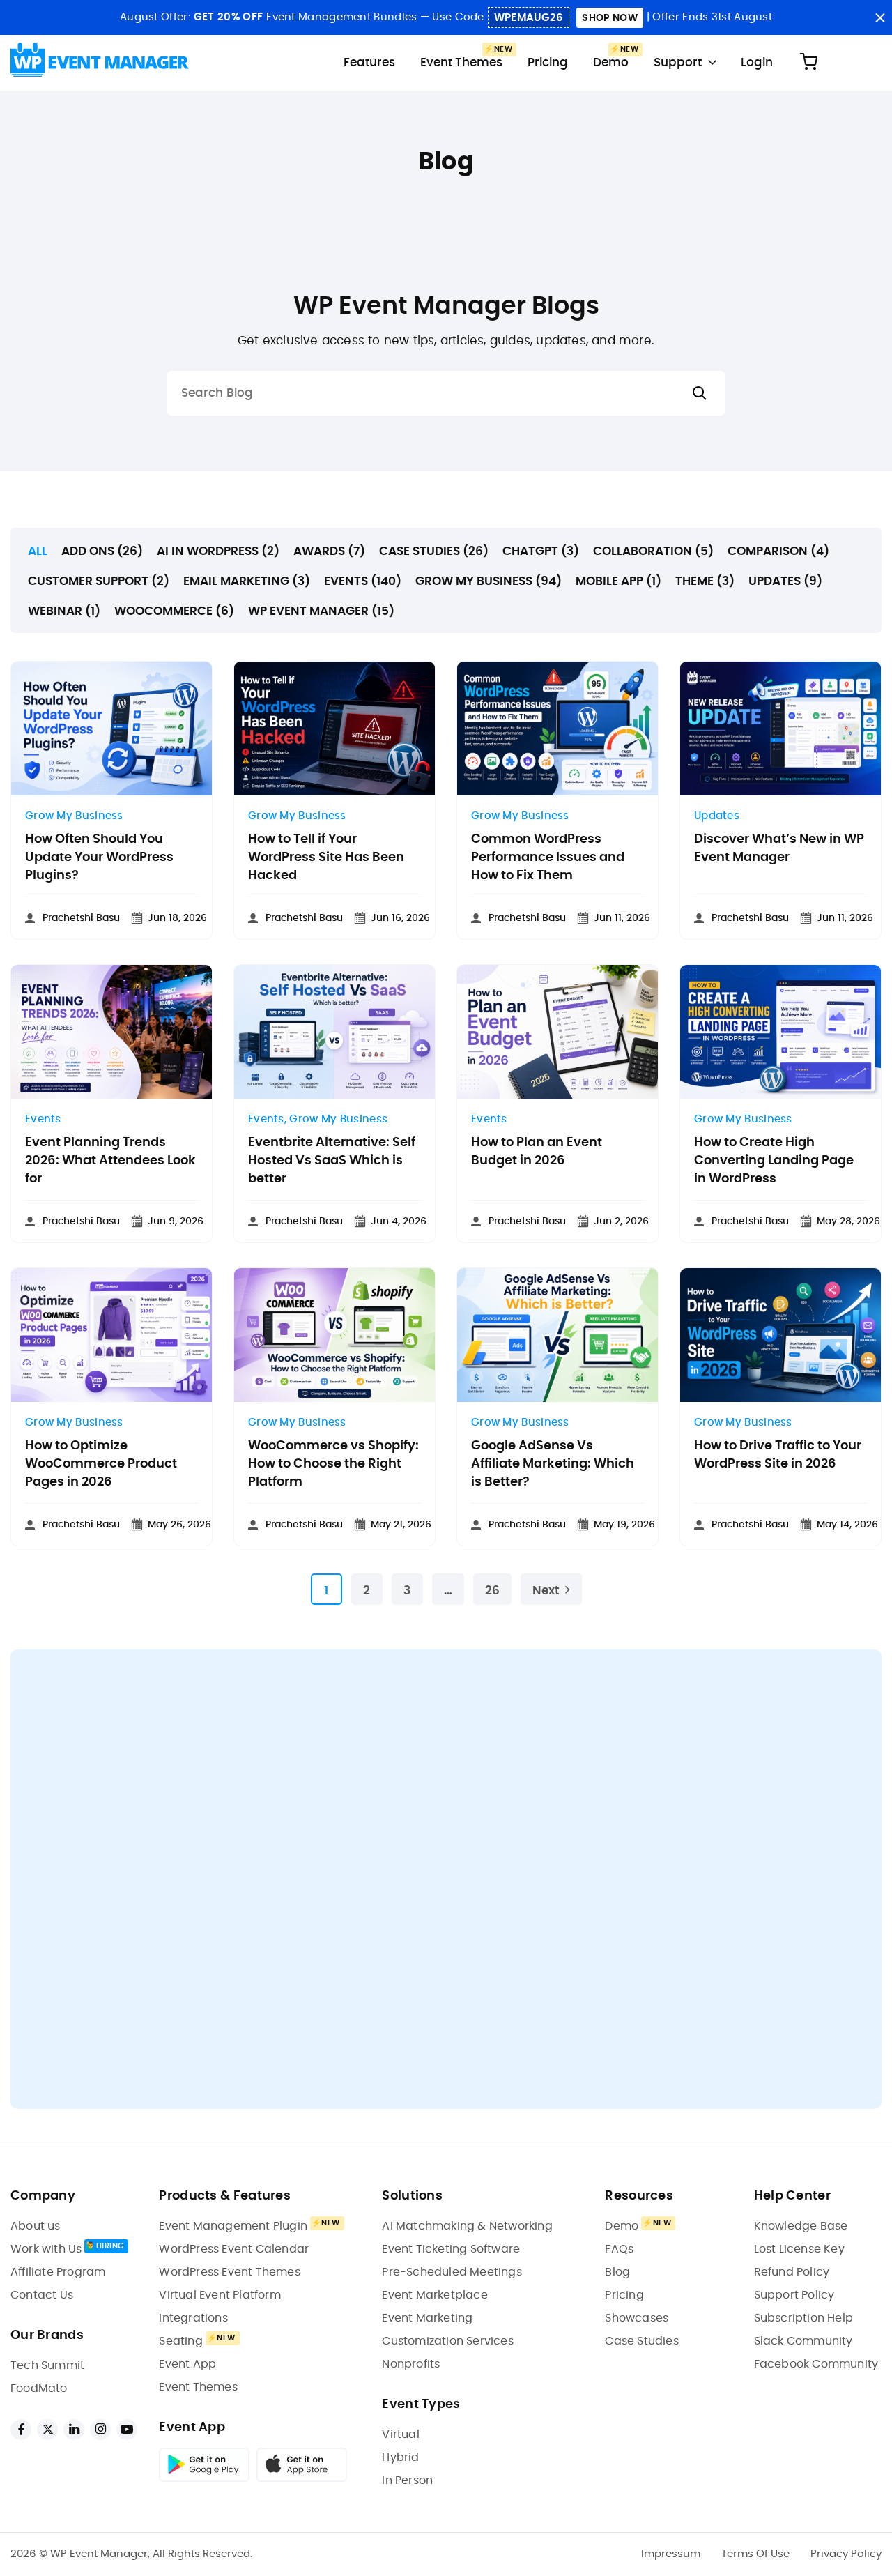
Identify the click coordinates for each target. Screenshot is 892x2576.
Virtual (400, 2434)
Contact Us (42, 2295)
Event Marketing (427, 2318)
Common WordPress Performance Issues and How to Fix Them (548, 858)
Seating (180, 2341)
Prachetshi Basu (81, 918)
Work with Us (46, 2249)
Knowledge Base (801, 2226)
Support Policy (794, 2295)
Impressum (671, 2554)
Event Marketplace (435, 2295)
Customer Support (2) (99, 581)
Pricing (548, 62)
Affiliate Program (58, 2272)
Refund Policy (792, 2272)
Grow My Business (74, 816)
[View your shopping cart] (808, 62)
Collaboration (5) (653, 551)
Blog (617, 2272)
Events (43, 1119)
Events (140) (363, 581)
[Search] (700, 394)
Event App (187, 2364)
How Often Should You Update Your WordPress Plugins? (99, 858)
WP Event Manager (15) (321, 611)
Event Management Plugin (233, 2226)
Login (757, 62)
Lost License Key (799, 2249)
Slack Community (803, 2341)
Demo (611, 62)
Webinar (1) (64, 611)
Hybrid (400, 2457)
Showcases (637, 2318)
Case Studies (641, 2341)
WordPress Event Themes (229, 2272)
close (880, 18)
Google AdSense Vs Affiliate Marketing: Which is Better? (553, 1464)
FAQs (619, 2249)
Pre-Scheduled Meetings (452, 2272)
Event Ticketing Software (451, 2249)
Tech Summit (47, 2365)
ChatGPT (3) (541, 551)
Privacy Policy (846, 2554)
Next (546, 1591)
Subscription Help (803, 2318)
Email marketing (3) (247, 581)
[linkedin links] (74, 2430)
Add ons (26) (102, 551)
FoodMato (39, 2388)
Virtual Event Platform (220, 2295)
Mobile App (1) (618, 581)
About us (36, 2226)
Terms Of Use (755, 2554)
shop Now (609, 18)
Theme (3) (705, 581)
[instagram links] (100, 2430)
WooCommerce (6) (174, 611)
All (38, 551)
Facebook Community (816, 2364)
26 (492, 1591)
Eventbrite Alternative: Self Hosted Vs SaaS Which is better (332, 1161)
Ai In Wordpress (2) (218, 551)
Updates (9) (785, 581)
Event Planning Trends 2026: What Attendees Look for (110, 1161)
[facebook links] (21, 2430)
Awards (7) (329, 551)
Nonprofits (411, 2364)
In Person (407, 2480)
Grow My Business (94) (489, 581)
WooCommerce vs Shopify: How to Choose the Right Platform (333, 1464)
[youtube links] (127, 2430)
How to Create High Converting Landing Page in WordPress (774, 1161)
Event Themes (461, 62)
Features (369, 62)
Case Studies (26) (434, 551)
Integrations (193, 2318)
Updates (717, 816)
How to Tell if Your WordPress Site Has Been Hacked (326, 858)
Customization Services (447, 2341)
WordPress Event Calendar (234, 2249)
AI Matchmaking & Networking (467, 2226)
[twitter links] (47, 2430)
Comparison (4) (778, 551)
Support (678, 62)
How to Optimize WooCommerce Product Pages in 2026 (101, 1464)
